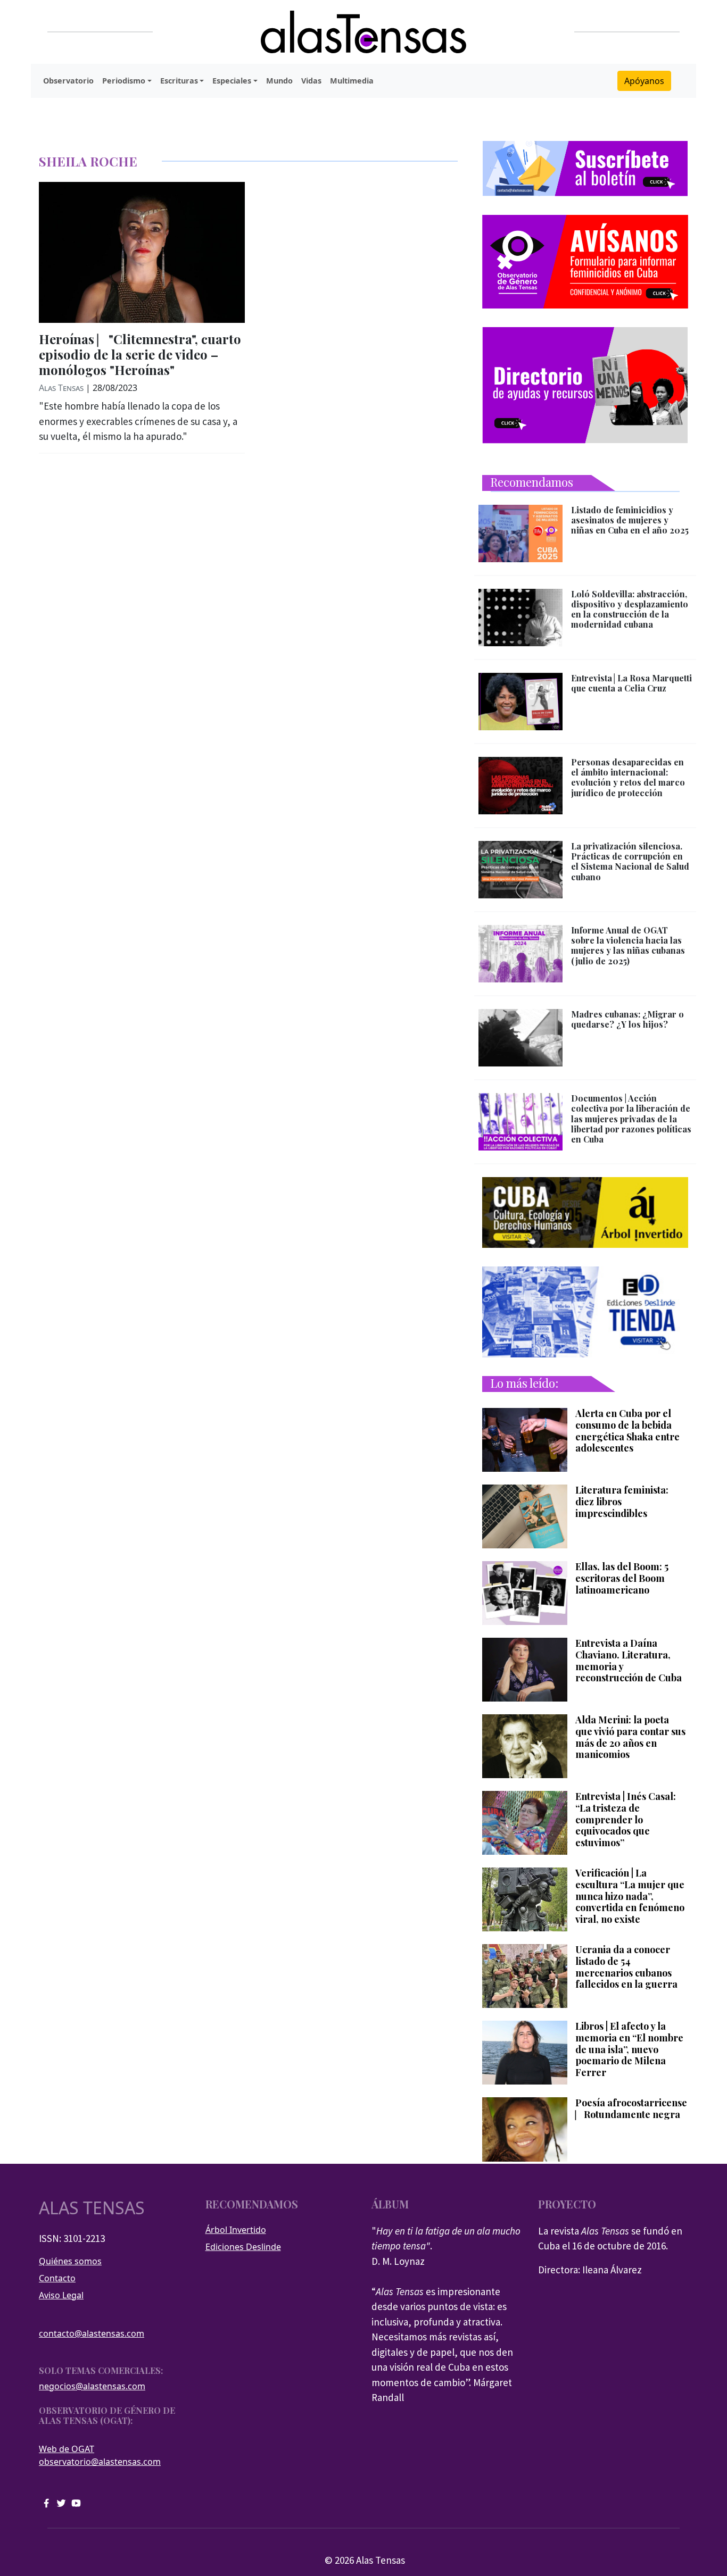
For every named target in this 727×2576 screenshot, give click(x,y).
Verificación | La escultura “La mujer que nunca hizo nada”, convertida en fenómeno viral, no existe (630, 1896)
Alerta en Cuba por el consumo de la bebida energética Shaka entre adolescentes (627, 1431)
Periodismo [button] (124, 81)
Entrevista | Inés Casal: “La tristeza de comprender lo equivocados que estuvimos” (626, 1820)
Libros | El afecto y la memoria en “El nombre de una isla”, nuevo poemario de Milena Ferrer (629, 2049)
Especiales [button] (232, 81)
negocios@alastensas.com (92, 2386)
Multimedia (352, 81)
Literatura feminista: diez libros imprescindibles (622, 1502)
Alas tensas (92, 2208)
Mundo (279, 81)
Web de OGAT (67, 2449)
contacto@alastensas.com (92, 2333)
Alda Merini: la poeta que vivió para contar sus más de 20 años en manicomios (630, 1737)
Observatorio (68, 81)
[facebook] (46, 2502)
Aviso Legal (61, 2295)
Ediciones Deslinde (243, 2247)
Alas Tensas (61, 388)
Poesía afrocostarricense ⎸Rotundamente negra (631, 2109)
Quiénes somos (70, 2261)
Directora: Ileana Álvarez (590, 2270)
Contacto (57, 2278)
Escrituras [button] (179, 81)
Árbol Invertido (236, 2230)
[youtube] (76, 2502)
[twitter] (61, 2502)
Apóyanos (644, 81)
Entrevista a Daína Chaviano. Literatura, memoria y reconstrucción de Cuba (629, 1661)
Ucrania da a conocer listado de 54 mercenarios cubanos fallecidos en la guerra (626, 1967)
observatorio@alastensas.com (100, 2462)
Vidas (311, 81)
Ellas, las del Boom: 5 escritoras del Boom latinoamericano (622, 1578)
